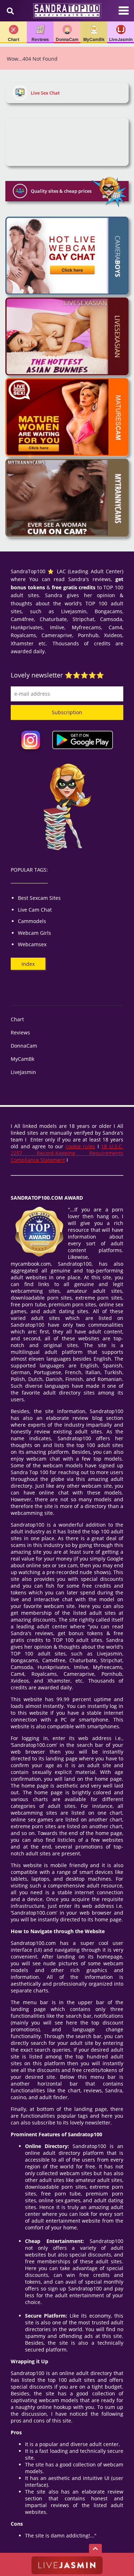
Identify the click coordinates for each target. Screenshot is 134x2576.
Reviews (20, 1032)
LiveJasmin (23, 1072)
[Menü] (124, 14)
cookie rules (81, 1146)
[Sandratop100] (67, 11)
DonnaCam (24, 1046)
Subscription (67, 712)
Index (28, 964)
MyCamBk (23, 1059)
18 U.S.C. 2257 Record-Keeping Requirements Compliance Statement (67, 1153)
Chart (17, 1019)
